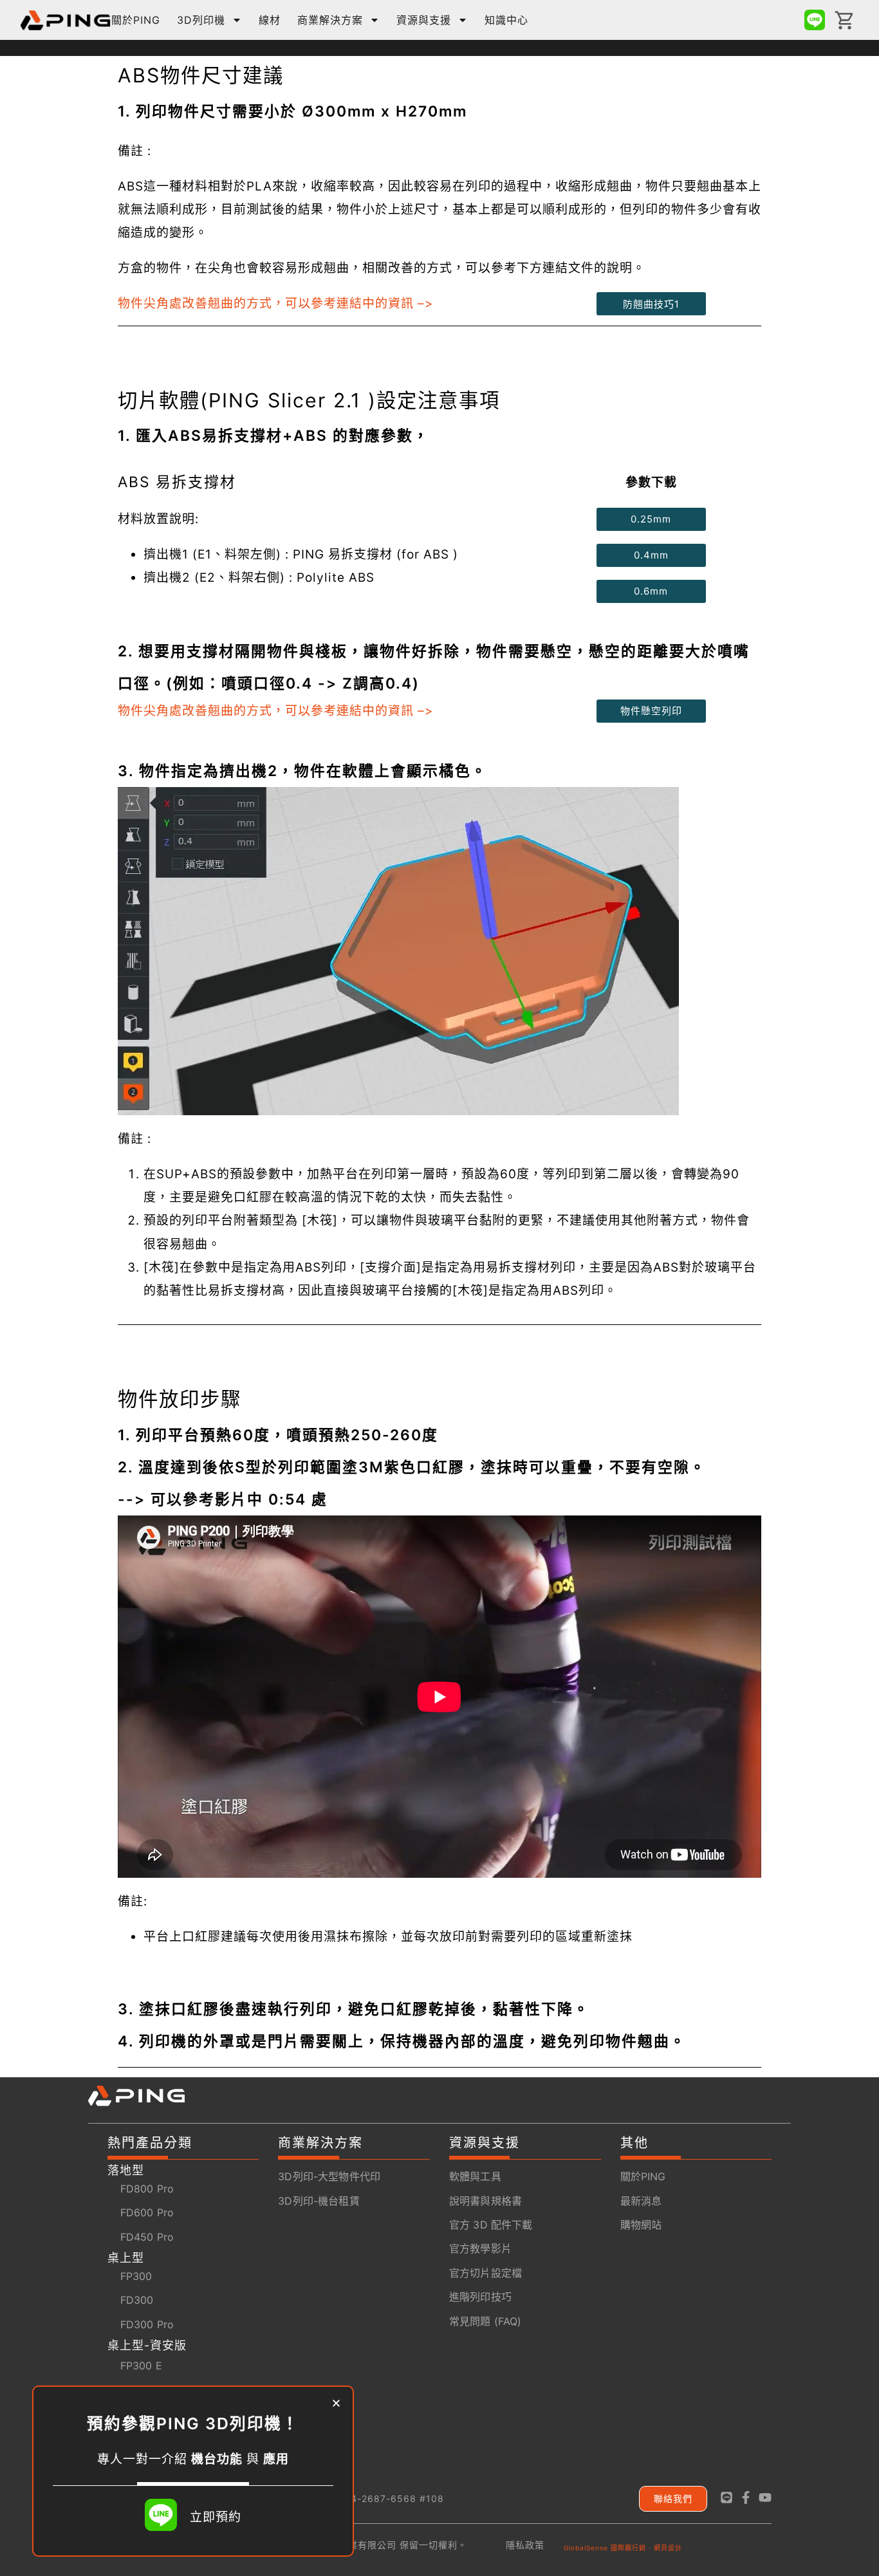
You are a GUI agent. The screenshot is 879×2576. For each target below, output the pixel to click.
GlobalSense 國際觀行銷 (605, 2548)
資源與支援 (424, 20)
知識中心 (506, 20)
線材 (270, 20)
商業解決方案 (330, 20)
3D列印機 (201, 20)
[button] (336, 2403)
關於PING (136, 20)
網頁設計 (668, 2548)
